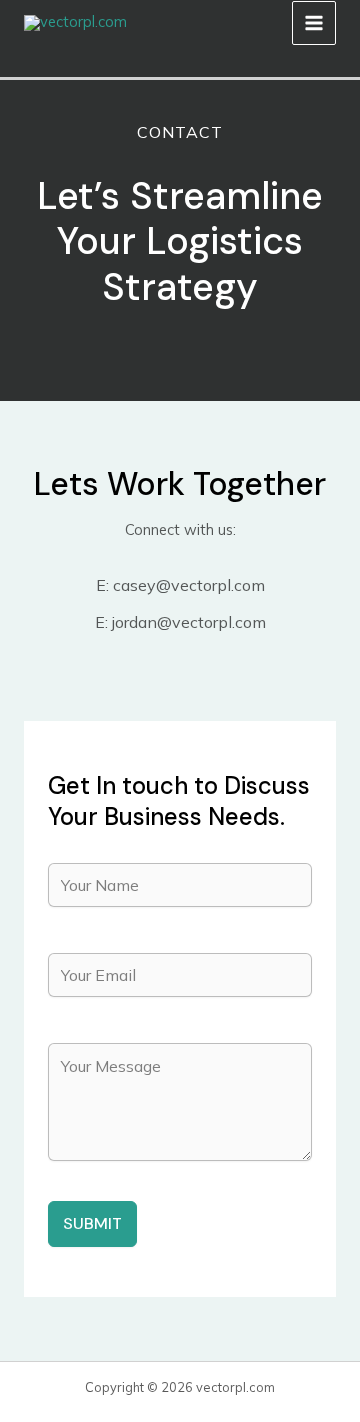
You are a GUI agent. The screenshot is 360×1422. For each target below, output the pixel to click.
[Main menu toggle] (314, 23)
